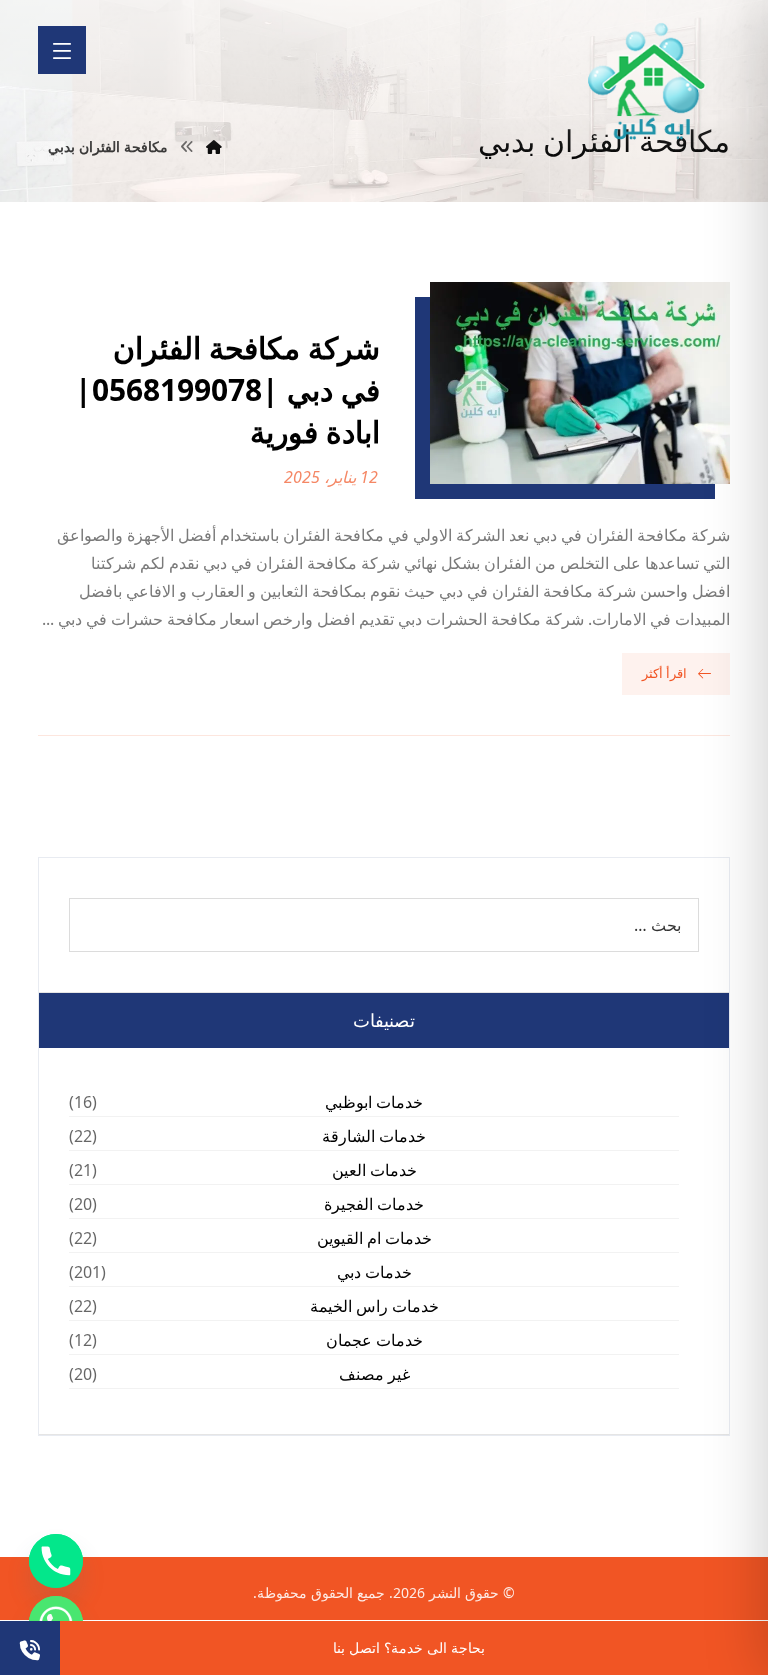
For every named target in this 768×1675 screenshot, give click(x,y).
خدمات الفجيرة (374, 1204)
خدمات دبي (374, 1272)
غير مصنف (374, 1374)
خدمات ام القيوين (374, 1238)
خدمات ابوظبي (374, 1102)
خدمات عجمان (374, 1340)
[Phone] (56, 1561)
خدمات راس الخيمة (374, 1306)
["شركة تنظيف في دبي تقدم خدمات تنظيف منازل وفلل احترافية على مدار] (648, 81)
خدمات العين (374, 1170)
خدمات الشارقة (374, 1136)
